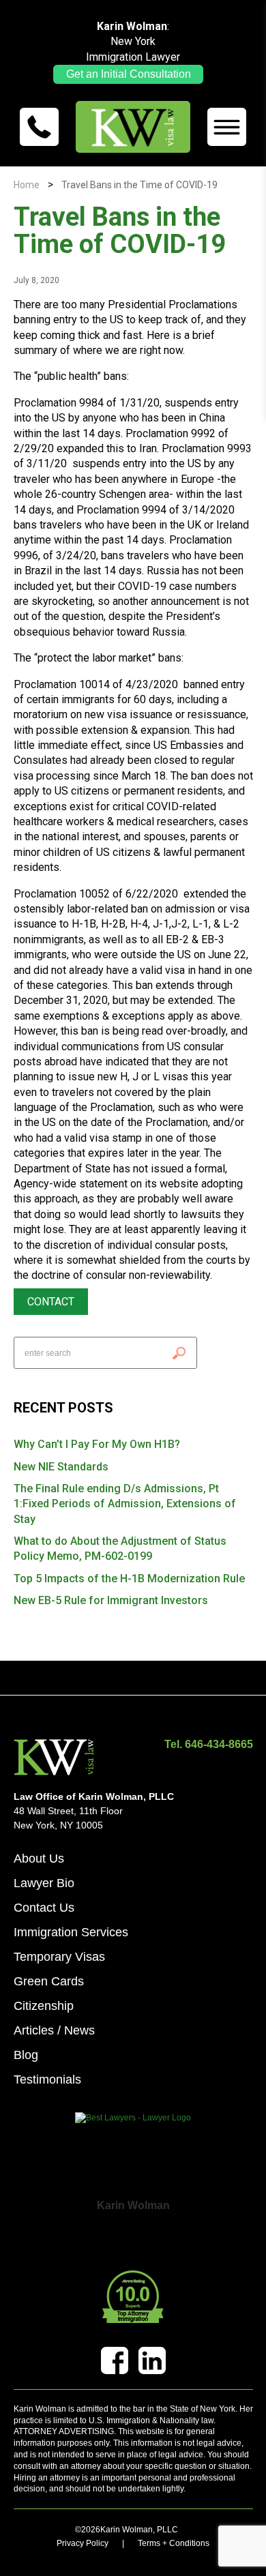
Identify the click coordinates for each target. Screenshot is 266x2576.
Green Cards (49, 1981)
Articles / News (54, 2030)
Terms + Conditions (174, 2543)
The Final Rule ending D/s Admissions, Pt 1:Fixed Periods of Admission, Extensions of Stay (125, 1504)
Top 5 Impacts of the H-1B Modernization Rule (129, 1579)
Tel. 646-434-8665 (209, 1745)
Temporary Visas (59, 1957)
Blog (26, 2055)
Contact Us (44, 1908)
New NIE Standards (61, 1467)
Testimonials (47, 2079)
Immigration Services (71, 1932)
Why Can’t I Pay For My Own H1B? (97, 1444)
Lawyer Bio (44, 1883)
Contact (51, 1302)
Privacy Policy (83, 2543)
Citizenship (44, 2006)
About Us (39, 1859)
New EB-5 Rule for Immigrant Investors (111, 1600)
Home (27, 185)
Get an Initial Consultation (129, 74)
